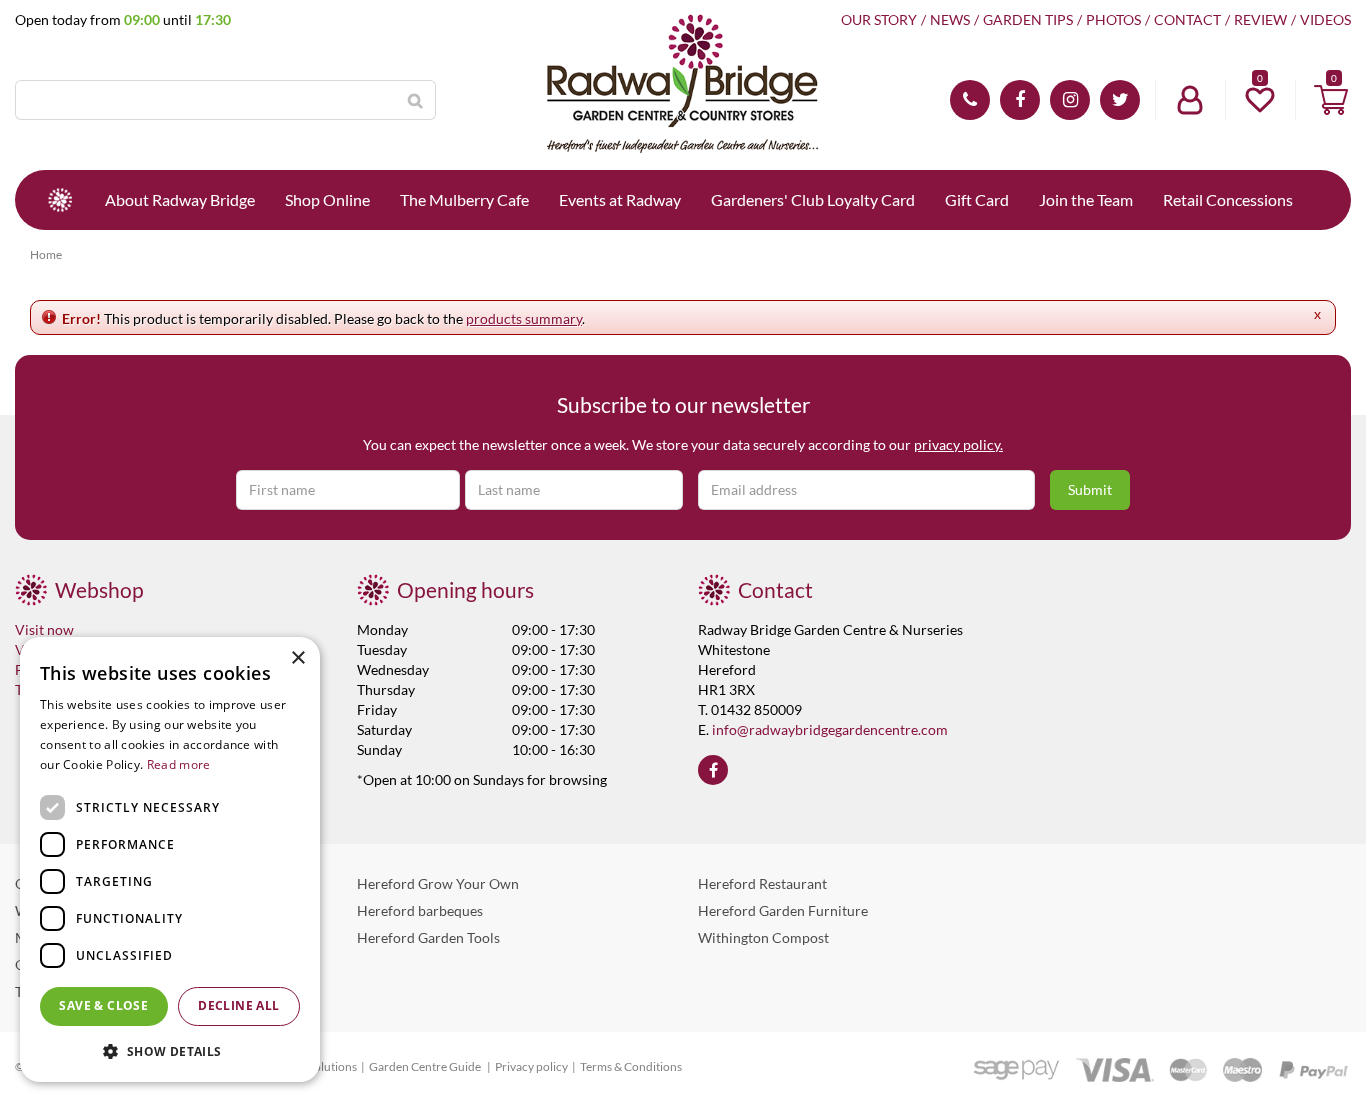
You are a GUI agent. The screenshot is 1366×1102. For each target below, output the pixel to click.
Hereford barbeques (420, 910)
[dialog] (170, 859)
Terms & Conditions (631, 1066)
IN (1070, 100)
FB (1020, 100)
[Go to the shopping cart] (1331, 100)
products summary (524, 318)
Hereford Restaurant (762, 883)
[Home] (60, 200)
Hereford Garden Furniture (783, 910)
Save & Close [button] (103, 1005)
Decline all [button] (238, 1005)
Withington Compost (763, 937)
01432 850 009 (970, 100)
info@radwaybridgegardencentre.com (830, 729)
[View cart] (1331, 100)
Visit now (44, 629)
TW (1120, 100)
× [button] (297, 658)
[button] (170, 1050)
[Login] (1190, 100)
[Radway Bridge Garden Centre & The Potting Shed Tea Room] (683, 85)
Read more (179, 764)
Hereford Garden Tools (428, 937)
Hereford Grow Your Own (438, 883)
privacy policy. (958, 444)
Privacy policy (531, 1066)
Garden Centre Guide (426, 1066)
